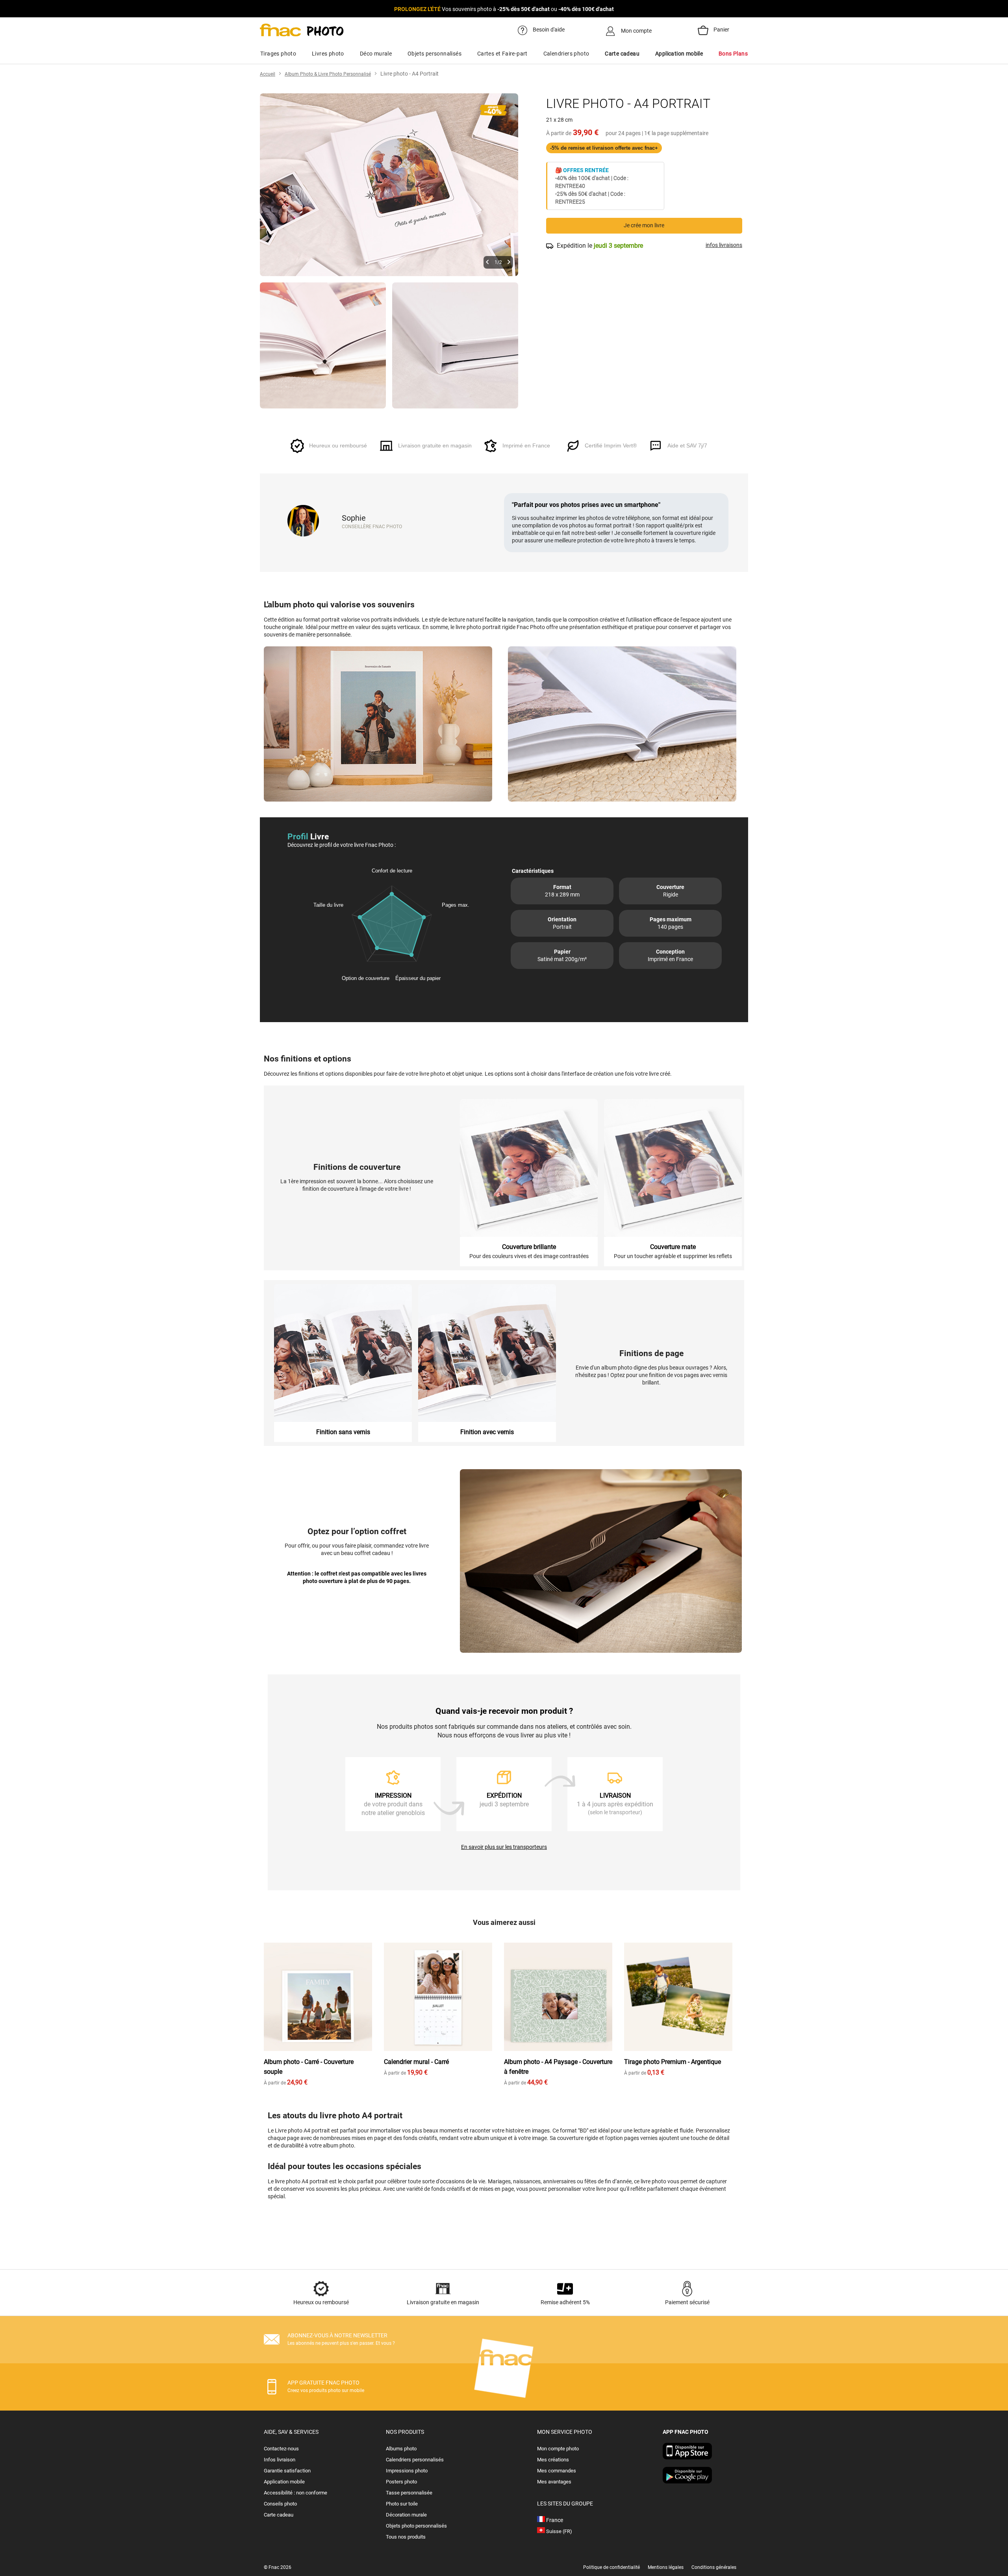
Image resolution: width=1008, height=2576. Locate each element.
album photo (338, 2145)
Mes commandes (557, 2471)
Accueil (268, 74)
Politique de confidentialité (611, 2567)
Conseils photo (280, 2504)
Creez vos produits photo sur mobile (326, 2390)
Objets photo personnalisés (416, 2526)
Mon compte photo (558, 2449)
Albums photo (401, 2449)
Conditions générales (714, 2567)
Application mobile (284, 2482)
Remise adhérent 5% (565, 2302)
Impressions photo (407, 2471)
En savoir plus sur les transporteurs (504, 1847)
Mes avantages (554, 2482)
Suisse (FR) (559, 2531)
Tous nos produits (406, 2537)
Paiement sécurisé (687, 2302)
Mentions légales (666, 2567)
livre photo (653, 2181)
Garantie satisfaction (287, 2471)
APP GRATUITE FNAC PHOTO (323, 2383)
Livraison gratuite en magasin (443, 2302)
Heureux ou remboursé (321, 2302)
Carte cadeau (279, 2515)
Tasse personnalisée (409, 2493)
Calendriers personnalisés (415, 2460)
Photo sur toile (402, 2504)
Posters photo (401, 2482)
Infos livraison (280, 2460)
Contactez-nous (281, 2449)
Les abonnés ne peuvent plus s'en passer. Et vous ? (341, 2343)
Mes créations (553, 2460)
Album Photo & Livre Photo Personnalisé (328, 74)
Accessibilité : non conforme (296, 2493)
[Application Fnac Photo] (687, 2457)
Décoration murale (406, 2515)
